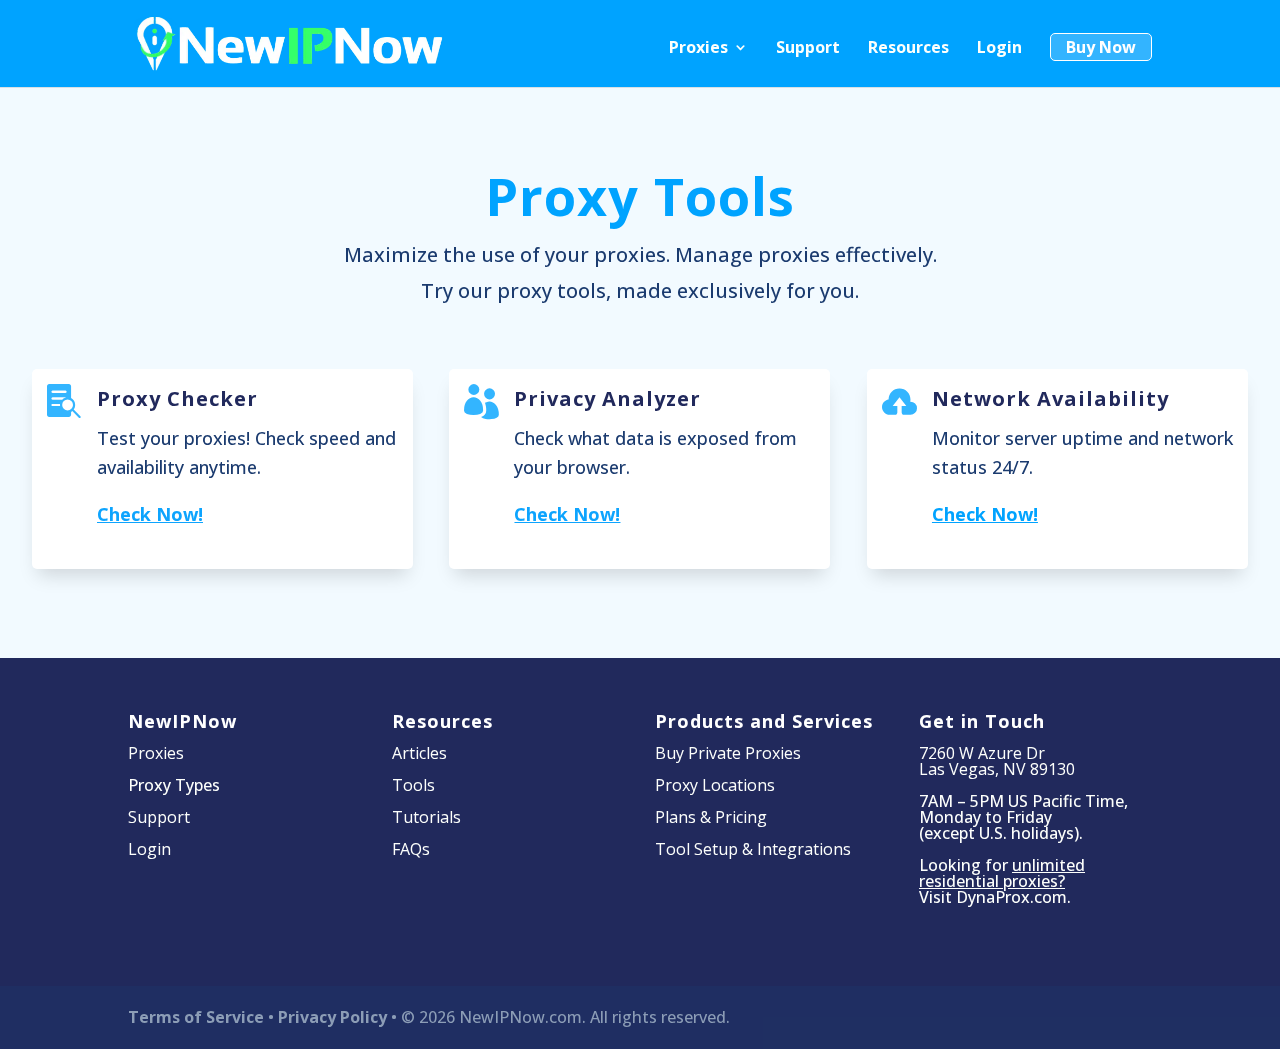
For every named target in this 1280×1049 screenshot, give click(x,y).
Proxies (698, 49)
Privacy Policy (332, 1017)
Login (999, 49)
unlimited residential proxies (1002, 873)
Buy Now (1101, 47)
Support (808, 49)
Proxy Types (174, 785)
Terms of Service (196, 1017)
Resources (908, 49)
